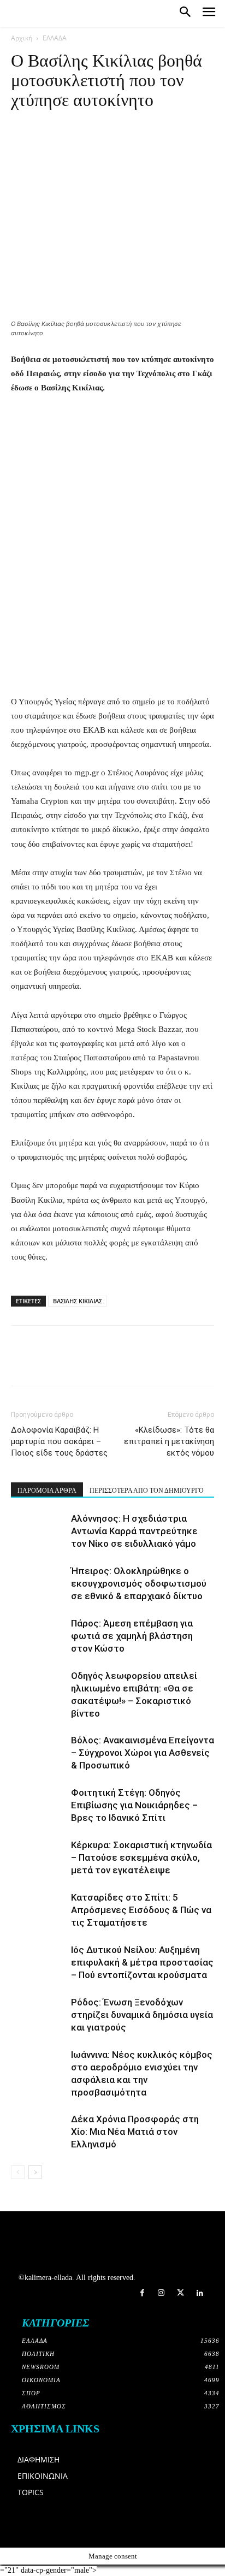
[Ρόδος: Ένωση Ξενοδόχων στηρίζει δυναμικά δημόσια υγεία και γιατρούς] (38, 2015)
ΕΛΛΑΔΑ (55, 38)
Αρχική (22, 38)
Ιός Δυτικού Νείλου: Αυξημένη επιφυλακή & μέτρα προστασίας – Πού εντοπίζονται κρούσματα (142, 1962)
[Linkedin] (97, 159)
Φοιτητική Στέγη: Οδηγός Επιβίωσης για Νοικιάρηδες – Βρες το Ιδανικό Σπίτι (134, 1805)
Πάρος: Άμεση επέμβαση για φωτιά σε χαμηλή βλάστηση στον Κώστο (132, 1636)
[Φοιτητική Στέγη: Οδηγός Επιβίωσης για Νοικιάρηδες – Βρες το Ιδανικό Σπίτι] (38, 1805)
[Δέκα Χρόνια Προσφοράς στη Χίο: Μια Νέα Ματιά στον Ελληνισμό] (38, 2132)
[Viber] (122, 159)
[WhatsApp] (72, 159)
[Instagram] (161, 2293)
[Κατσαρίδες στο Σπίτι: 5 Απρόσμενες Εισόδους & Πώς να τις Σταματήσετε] (38, 1910)
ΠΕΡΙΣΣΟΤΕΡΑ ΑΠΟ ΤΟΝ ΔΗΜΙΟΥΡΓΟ (147, 1491)
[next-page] (35, 2172)
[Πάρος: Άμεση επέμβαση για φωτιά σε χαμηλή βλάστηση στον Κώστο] (38, 1636)
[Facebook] (22, 159)
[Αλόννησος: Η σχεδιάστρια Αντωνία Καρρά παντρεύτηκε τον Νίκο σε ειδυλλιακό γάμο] (38, 1531)
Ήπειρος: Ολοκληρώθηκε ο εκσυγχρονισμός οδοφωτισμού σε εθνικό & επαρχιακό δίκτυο (139, 1583)
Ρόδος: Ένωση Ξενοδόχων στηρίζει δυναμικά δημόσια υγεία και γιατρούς (142, 2015)
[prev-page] (18, 2172)
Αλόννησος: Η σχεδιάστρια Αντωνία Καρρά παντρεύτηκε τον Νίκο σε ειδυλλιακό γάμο (134, 1531)
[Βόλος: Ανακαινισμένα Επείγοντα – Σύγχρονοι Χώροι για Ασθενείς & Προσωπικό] (38, 1753)
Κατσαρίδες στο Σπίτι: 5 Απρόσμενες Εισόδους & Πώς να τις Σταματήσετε (141, 1910)
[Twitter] (180, 2293)
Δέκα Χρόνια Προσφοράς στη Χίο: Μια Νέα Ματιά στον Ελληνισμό (135, 2132)
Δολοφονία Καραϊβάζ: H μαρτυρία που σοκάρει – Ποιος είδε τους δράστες (59, 1441)
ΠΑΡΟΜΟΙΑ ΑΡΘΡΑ (47, 1491)
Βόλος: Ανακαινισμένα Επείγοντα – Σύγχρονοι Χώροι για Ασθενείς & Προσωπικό (143, 1753)
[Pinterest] (147, 159)
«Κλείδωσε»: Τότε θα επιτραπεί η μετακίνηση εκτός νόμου (169, 1441)
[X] (47, 159)
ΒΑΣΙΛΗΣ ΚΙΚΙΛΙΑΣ (78, 1301)
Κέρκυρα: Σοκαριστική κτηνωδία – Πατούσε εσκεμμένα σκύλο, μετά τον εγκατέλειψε (141, 1857)
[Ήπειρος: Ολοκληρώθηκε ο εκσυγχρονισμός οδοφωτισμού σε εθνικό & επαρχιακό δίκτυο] (38, 1584)
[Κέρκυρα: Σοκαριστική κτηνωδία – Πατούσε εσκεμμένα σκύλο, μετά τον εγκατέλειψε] (38, 1858)
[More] (173, 159)
